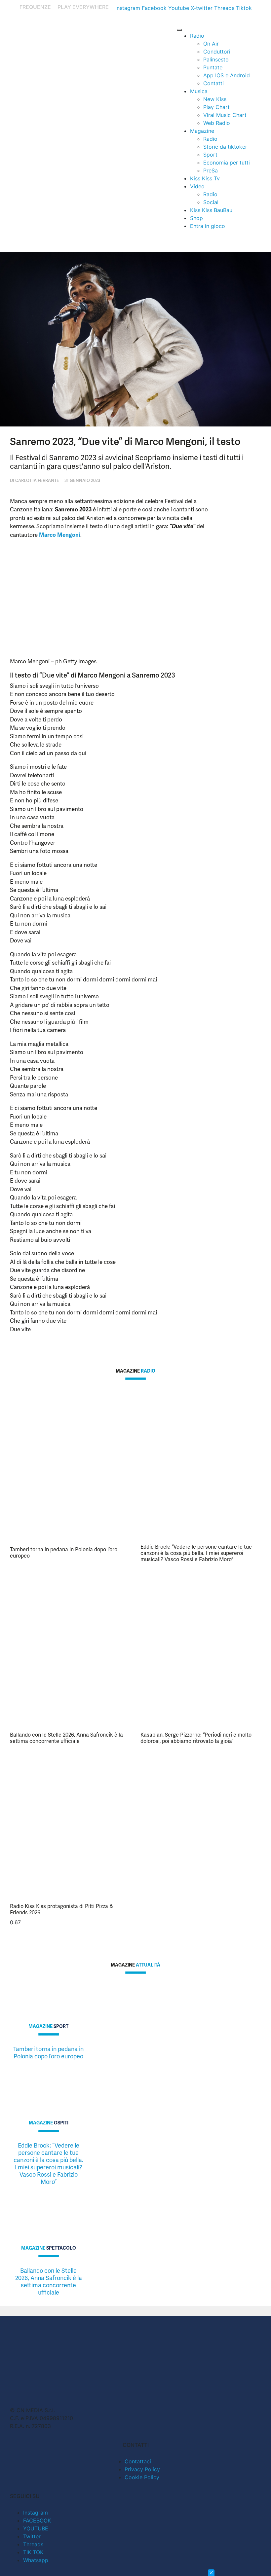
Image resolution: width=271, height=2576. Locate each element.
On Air (211, 44)
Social (211, 202)
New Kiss (215, 99)
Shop (196, 218)
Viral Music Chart (225, 115)
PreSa (211, 170)
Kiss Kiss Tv (205, 178)
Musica (199, 91)
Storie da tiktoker (225, 147)
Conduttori (217, 52)
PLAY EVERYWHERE (83, 7)
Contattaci (138, 2461)
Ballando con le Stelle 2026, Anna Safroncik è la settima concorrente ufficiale (66, 1738)
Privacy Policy (142, 2469)
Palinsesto (216, 59)
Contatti (213, 83)
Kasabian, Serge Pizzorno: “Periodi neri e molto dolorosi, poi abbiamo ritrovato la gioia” (196, 1738)
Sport (210, 155)
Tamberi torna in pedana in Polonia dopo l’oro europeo (64, 1553)
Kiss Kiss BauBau (211, 210)
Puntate (213, 67)
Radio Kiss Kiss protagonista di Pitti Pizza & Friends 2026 (61, 1909)
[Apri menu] (179, 30)
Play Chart (216, 107)
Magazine (202, 131)
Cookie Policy (142, 2477)
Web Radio (217, 123)
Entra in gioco (208, 226)
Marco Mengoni (60, 535)
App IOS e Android (227, 75)
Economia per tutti (227, 163)
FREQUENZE (35, 7)
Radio (197, 36)
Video (197, 186)
